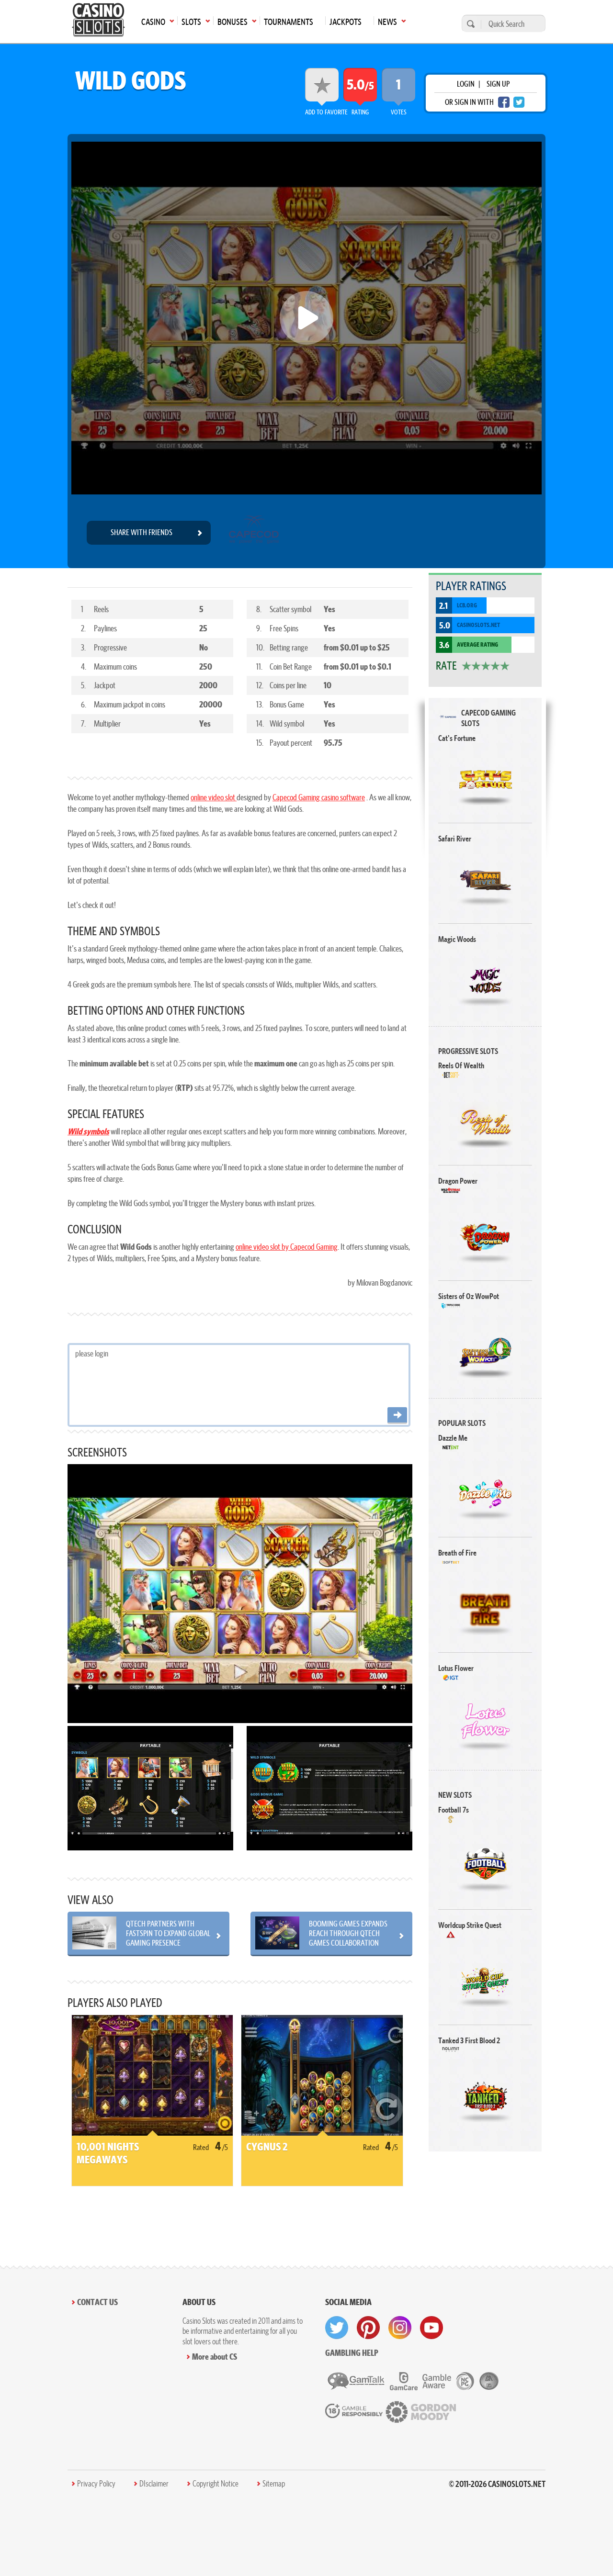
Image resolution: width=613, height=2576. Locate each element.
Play (485, 779)
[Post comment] (397, 1416)
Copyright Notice (216, 2484)
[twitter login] (519, 102)
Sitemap (274, 2484)
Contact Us (97, 2302)
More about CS (215, 2357)
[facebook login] (504, 102)
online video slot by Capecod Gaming (287, 1247)
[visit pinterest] (368, 2328)
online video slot (214, 797)
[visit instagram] (400, 2328)
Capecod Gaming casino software (319, 797)
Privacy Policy (96, 2484)
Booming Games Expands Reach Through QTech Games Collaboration (348, 1933)
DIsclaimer (154, 2484)
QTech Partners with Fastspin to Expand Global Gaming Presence (168, 1933)
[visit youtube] (431, 2328)
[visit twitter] (337, 2328)
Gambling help (352, 2353)
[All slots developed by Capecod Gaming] (254, 533)
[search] (469, 24)
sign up (498, 84)
